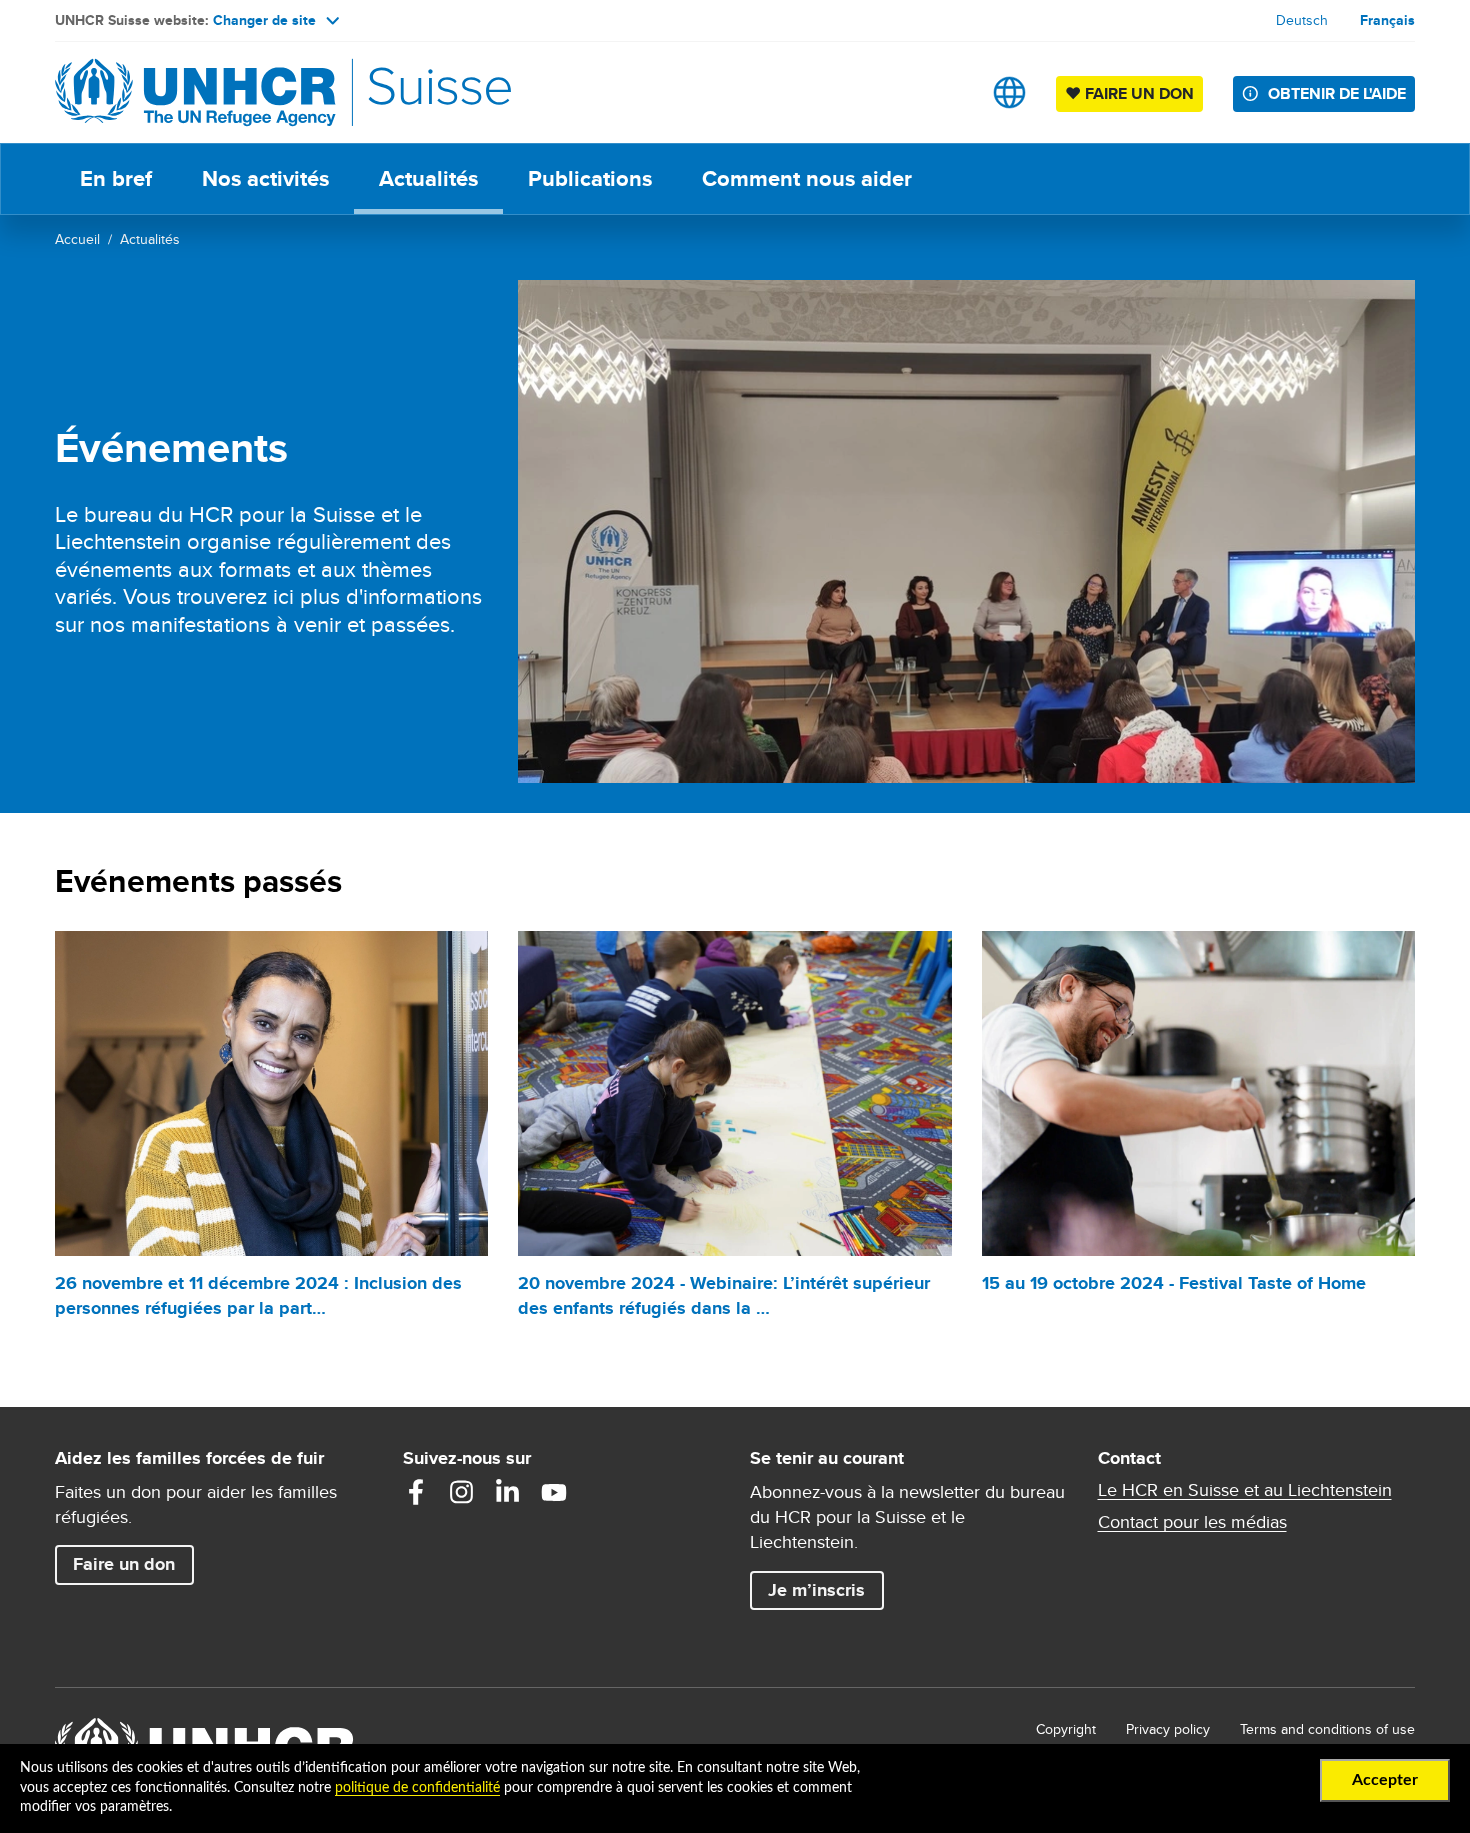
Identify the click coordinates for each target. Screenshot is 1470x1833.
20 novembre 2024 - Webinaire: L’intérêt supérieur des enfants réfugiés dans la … (724, 1295)
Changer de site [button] (264, 20)
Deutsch (1302, 20)
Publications (590, 178)
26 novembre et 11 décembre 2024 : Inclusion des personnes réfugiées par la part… (258, 1295)
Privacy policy (1168, 1729)
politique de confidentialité (417, 1788)
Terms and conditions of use (1327, 1729)
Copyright (1066, 1729)
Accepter (1385, 1780)
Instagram (462, 1492)
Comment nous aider (807, 178)
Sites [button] (1009, 92)
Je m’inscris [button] (816, 1590)
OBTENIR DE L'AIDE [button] (1337, 93)
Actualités (428, 178)
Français (1387, 20)
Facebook (416, 1492)
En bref (116, 178)
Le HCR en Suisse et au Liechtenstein (1245, 1490)
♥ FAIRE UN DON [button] (1134, 93)
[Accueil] (195, 92)
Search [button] (946, 92)
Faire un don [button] (133, 1563)
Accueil (77, 239)
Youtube (554, 1492)
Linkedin (508, 1492)
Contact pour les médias (1192, 1522)
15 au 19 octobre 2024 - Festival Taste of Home (1174, 1283)
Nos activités (265, 178)
